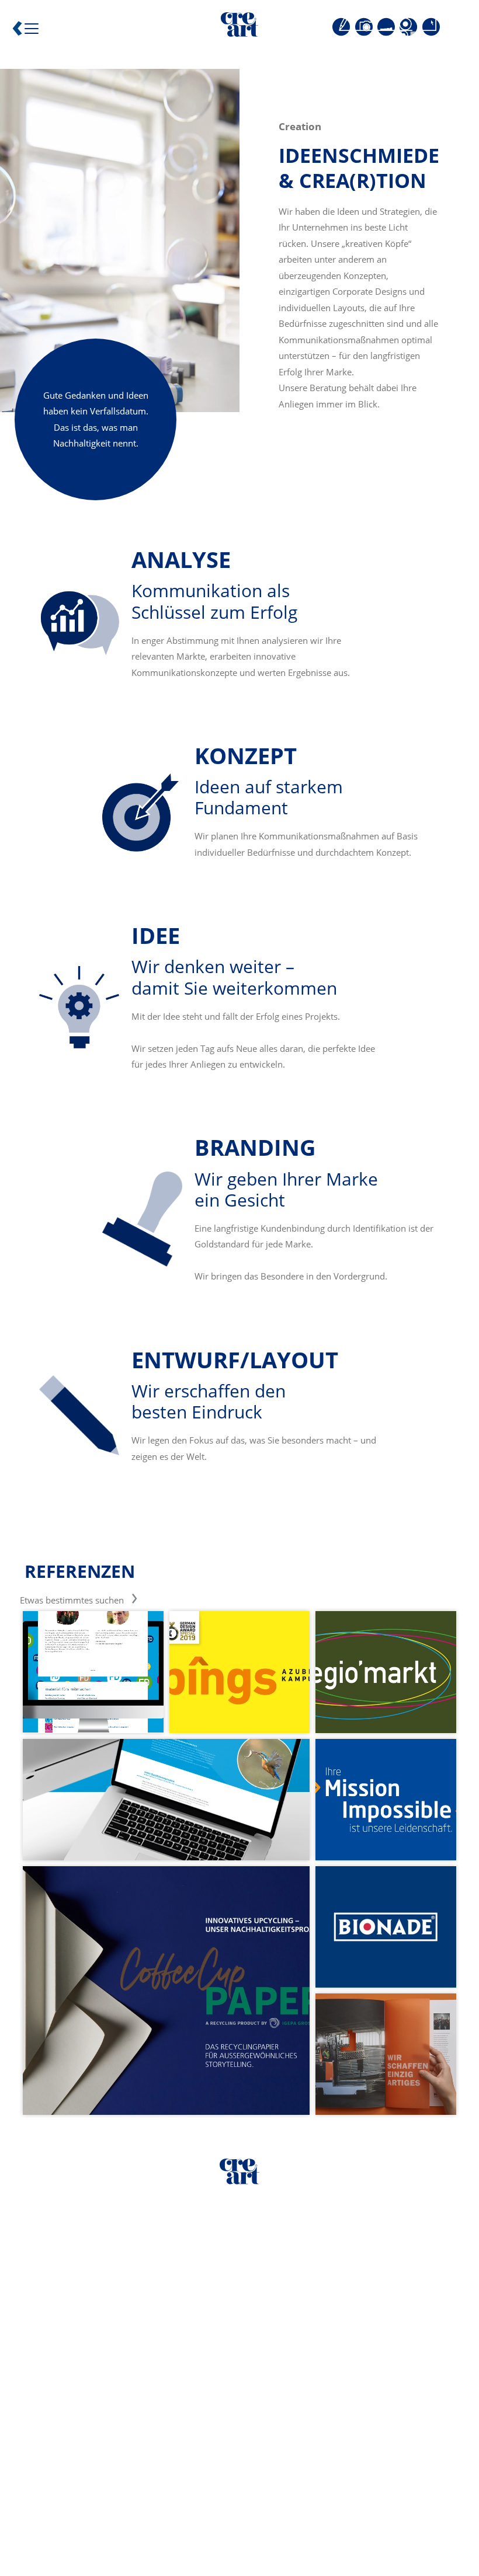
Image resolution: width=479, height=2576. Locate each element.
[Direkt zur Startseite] (239, 27)
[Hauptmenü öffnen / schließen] (28, 32)
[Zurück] (17, 31)
